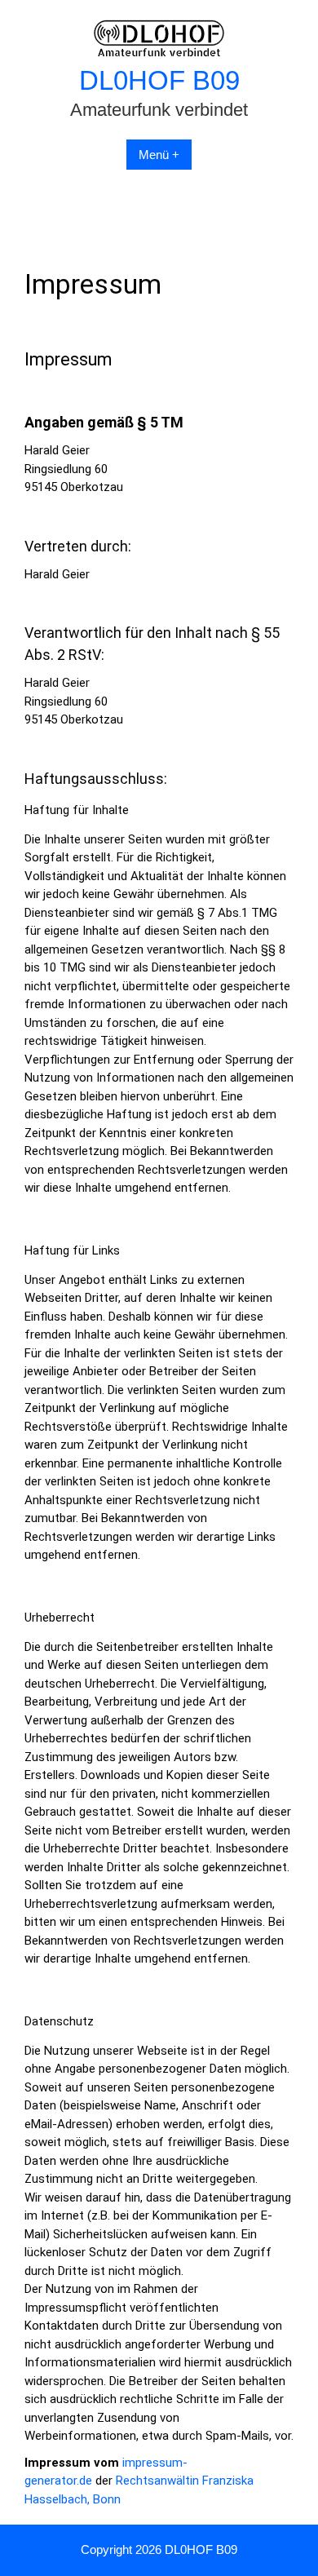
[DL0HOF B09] (159, 53)
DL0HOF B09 (159, 80)
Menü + (159, 155)
